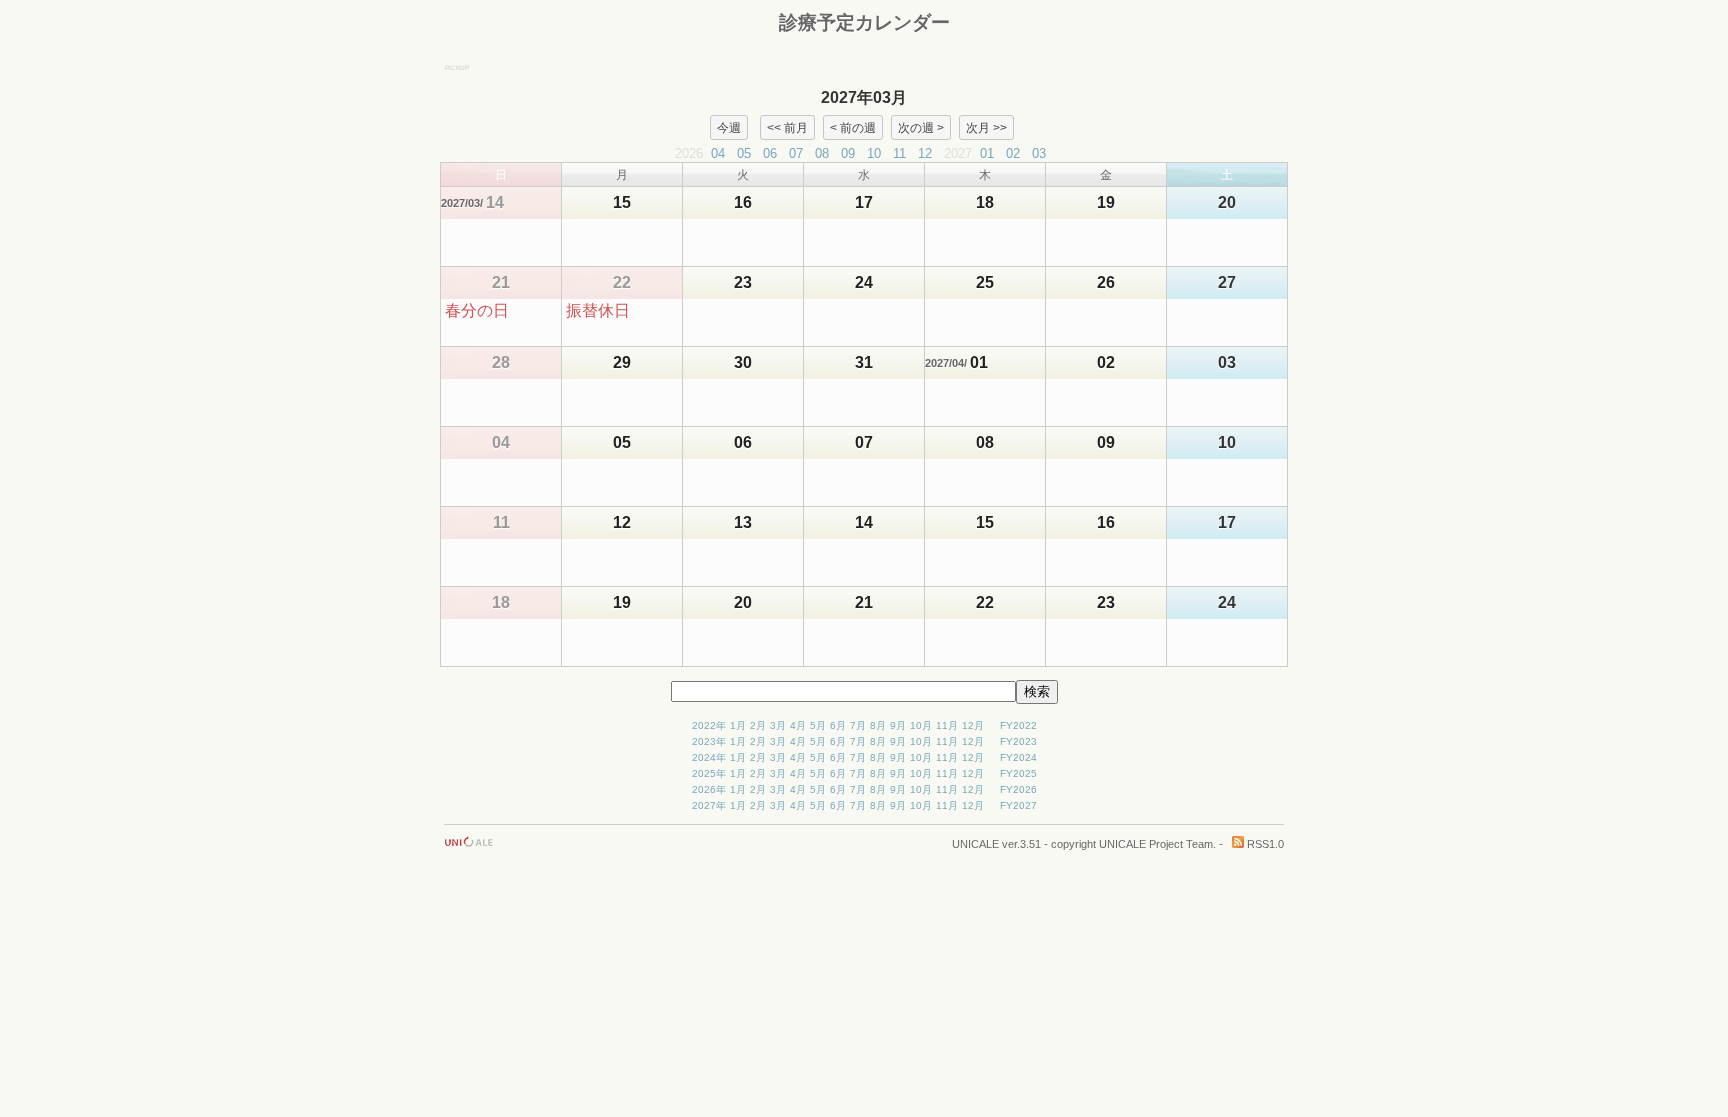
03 (1039, 153)
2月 (758, 725)
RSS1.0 (1264, 844)
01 (987, 153)
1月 (738, 725)
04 (718, 153)
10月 (921, 725)
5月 (818, 725)
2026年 (709, 789)
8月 (878, 725)
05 (744, 153)
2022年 (709, 725)
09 (848, 153)
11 (899, 153)
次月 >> (986, 127)
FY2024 (1018, 757)
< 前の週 (853, 127)
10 (874, 153)
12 (925, 153)
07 (796, 153)
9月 (898, 725)
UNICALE (975, 844)
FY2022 (1018, 725)
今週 (729, 127)
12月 (973, 725)
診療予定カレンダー (864, 22)
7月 (858, 725)
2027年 (709, 805)
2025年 (709, 773)
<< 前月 (787, 127)
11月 (947, 725)
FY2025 (1018, 773)
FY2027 (1018, 805)
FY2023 (1018, 741)
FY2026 (1018, 789)
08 (822, 153)
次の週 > (921, 127)
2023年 (709, 741)
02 (1013, 153)
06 (770, 153)
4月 (798, 725)
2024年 (709, 757)
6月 (838, 725)
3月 (778, 725)
